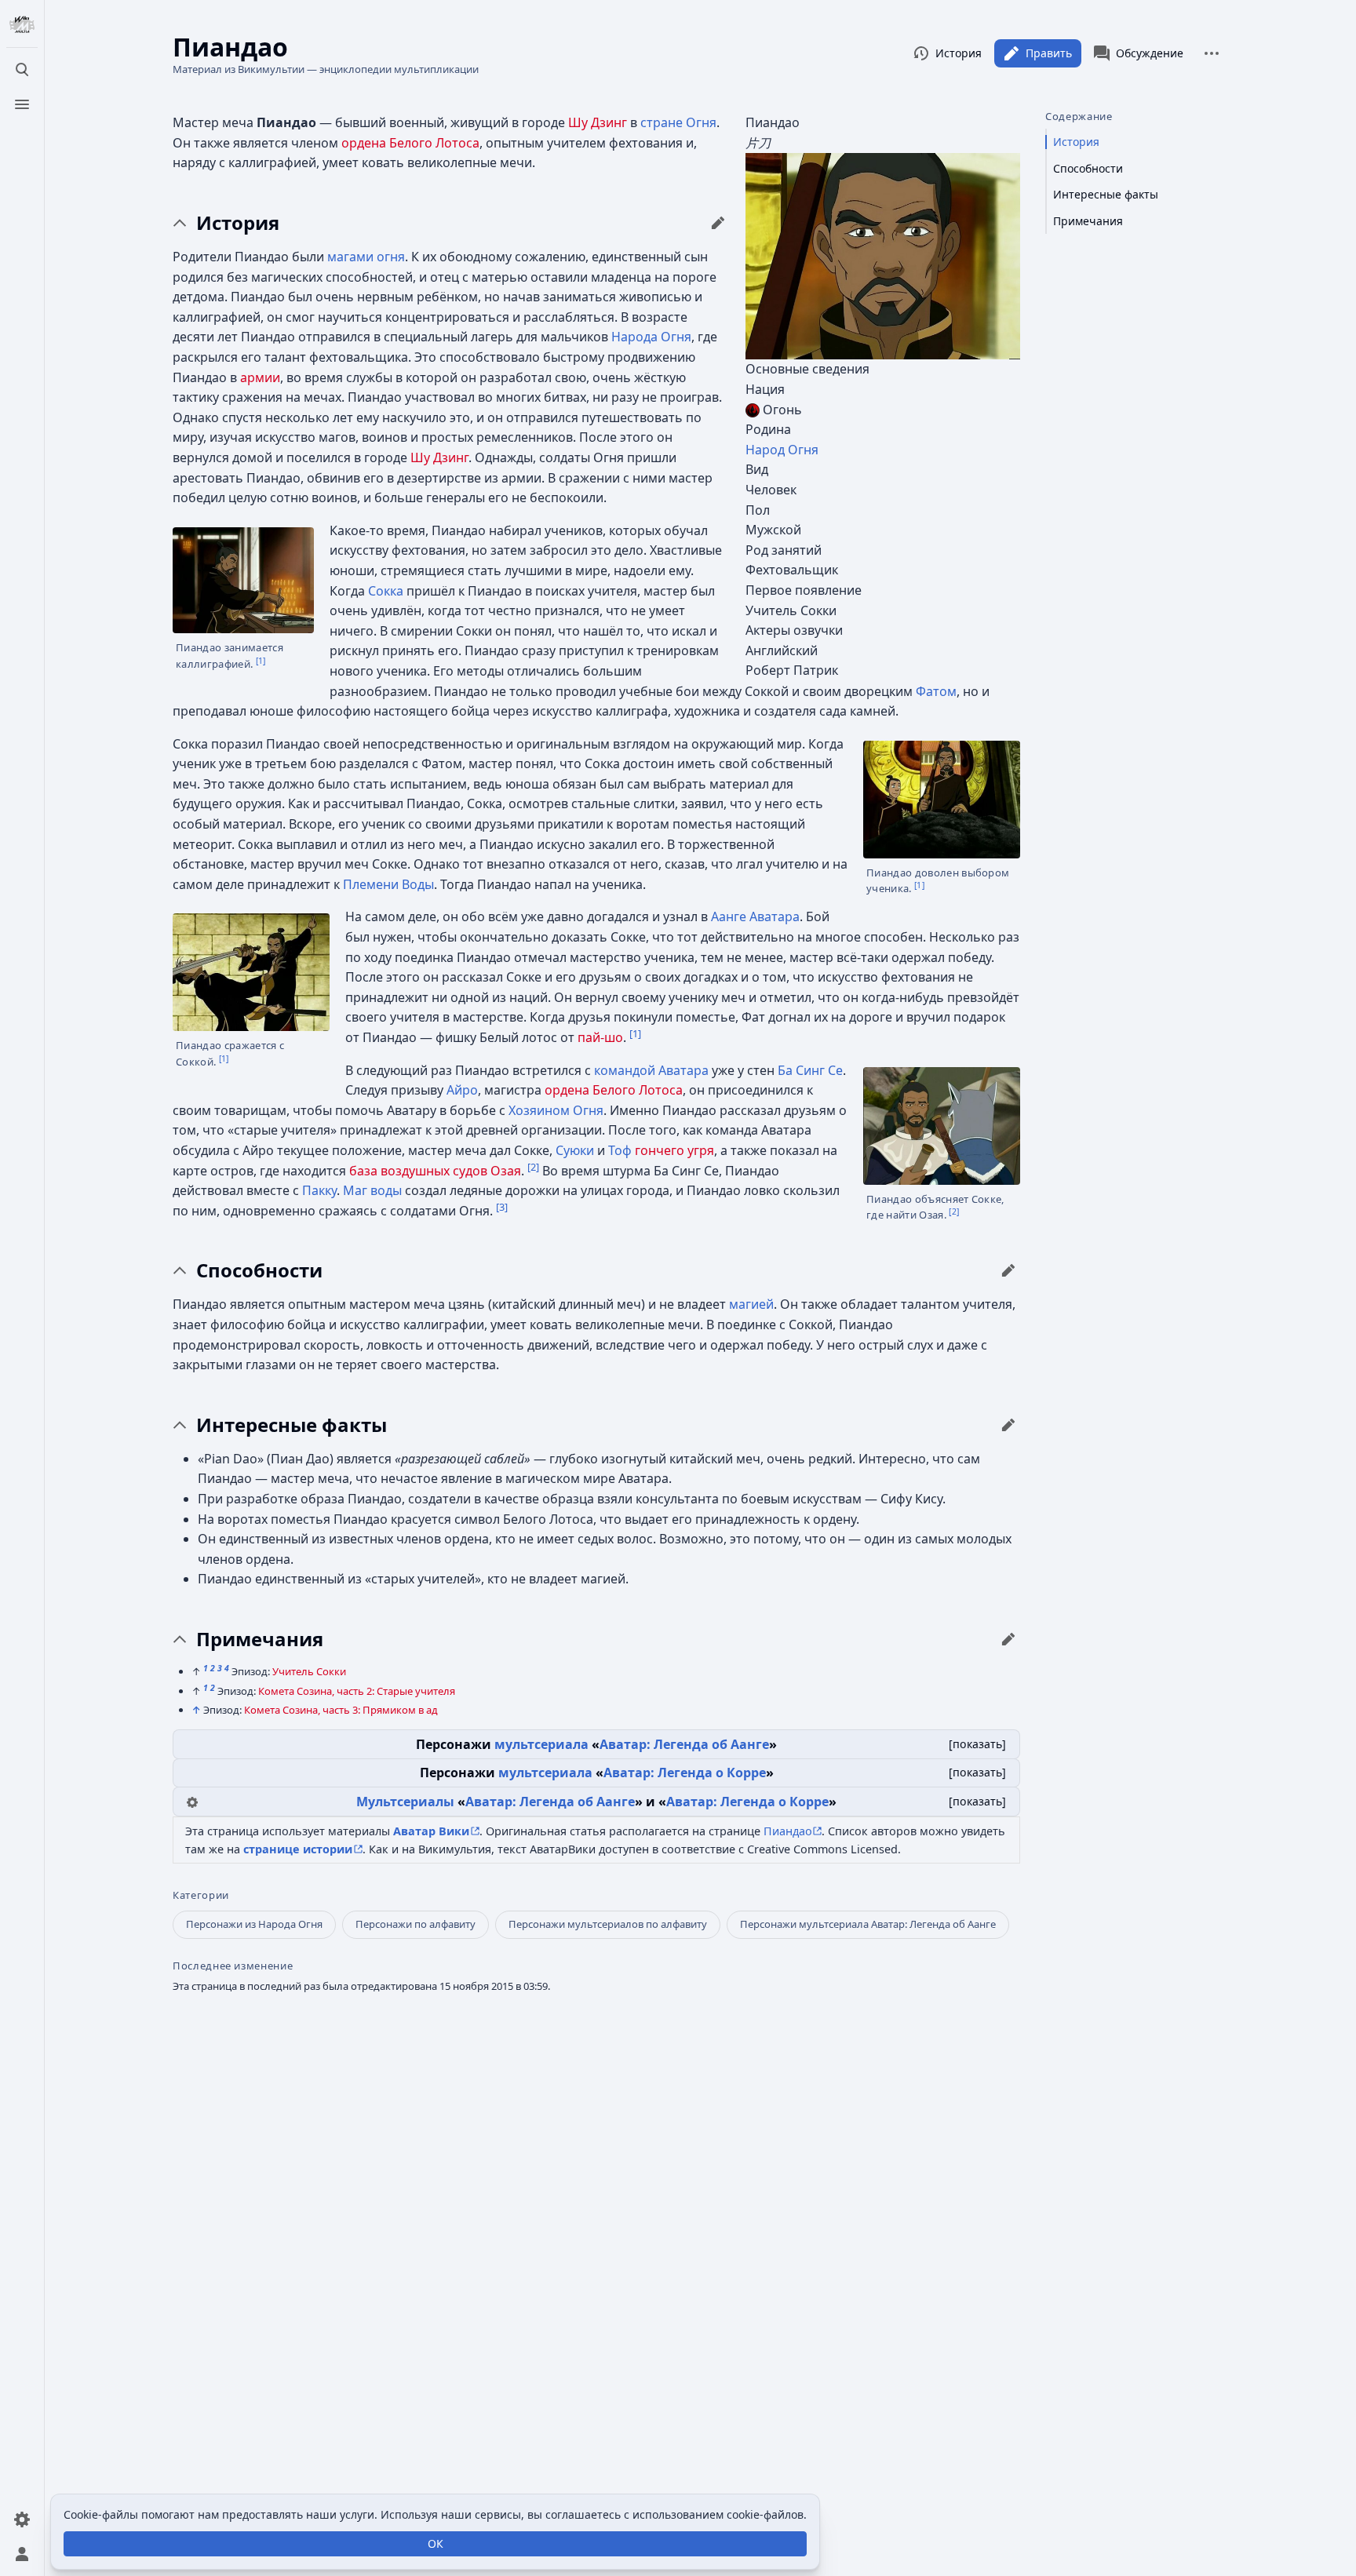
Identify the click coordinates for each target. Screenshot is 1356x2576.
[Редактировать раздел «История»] (718, 223)
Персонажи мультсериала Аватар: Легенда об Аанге (868, 1924)
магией (751, 1304)
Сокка (386, 591)
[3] (502, 1206)
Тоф (620, 1150)
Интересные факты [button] (292, 1425)
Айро (462, 1090)
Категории (201, 1895)
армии (260, 377)
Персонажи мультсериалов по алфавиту (608, 1924)
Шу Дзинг (598, 122)
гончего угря (674, 1150)
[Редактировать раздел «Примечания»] (1008, 1639)
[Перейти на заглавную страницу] (22, 25)
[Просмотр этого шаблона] (192, 1801)
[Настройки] (22, 2520)
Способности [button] (259, 1270)
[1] (261, 660)
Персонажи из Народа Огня (254, 1924)
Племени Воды (388, 884)
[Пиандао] (883, 255)
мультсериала (541, 1744)
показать (977, 1744)
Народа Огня (651, 337)
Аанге (729, 916)
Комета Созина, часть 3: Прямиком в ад (341, 1710)
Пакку (319, 1190)
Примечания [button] (260, 1639)
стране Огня (678, 122)
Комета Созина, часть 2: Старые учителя (357, 1691)
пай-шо (600, 1037)
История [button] (238, 223)
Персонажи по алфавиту (416, 1924)
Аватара (775, 916)
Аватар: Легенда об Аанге (684, 1744)
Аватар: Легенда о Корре (685, 1773)
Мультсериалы (405, 1802)
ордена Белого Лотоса (410, 143)
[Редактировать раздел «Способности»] (1008, 1270)
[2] (954, 1211)
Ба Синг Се (810, 1070)
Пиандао (788, 1831)
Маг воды (372, 1190)
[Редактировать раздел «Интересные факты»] (1008, 1425)
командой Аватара (651, 1070)
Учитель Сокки (309, 1671)
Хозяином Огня (556, 1110)
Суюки (575, 1150)
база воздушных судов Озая (435, 1171)
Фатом (936, 691)
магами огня (366, 257)
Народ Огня (782, 450)
